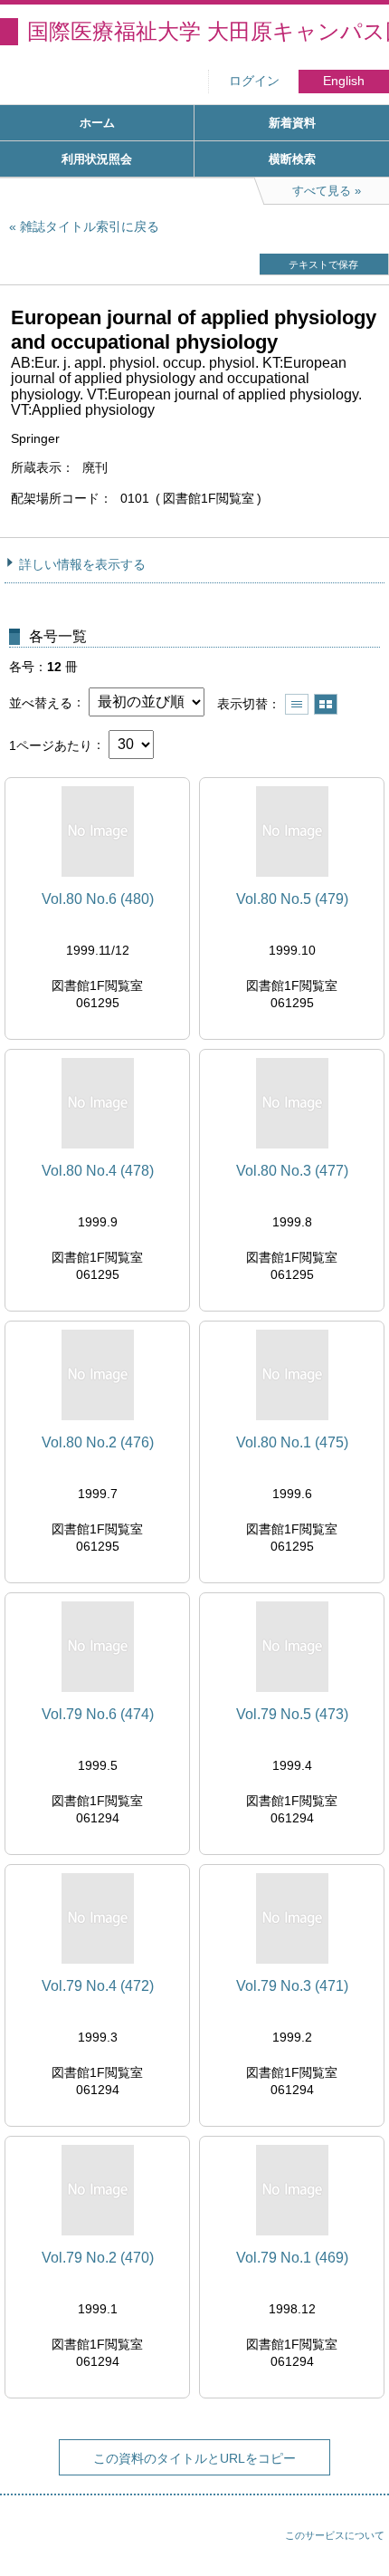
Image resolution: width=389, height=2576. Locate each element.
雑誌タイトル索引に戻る (90, 226)
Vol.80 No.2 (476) (98, 1442)
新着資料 (292, 123)
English (344, 81)
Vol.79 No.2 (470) (98, 2258)
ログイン (254, 81)
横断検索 (292, 159)
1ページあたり (51, 745)
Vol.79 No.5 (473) (292, 1714)
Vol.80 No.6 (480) (98, 899)
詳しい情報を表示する (82, 564)
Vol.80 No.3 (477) (292, 1171)
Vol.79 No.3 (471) (292, 1986)
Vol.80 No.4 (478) (98, 1171)
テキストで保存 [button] (323, 264)
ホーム (97, 123)
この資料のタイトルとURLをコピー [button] (194, 2458)
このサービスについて (335, 2535)
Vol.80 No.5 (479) (292, 899)
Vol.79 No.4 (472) (98, 1986)
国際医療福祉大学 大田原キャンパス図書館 (208, 31)
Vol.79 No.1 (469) (292, 2258)
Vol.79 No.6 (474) (98, 1714)
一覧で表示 (297, 704)
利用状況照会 (97, 159)
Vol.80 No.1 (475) (292, 1442)
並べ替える (41, 702)
